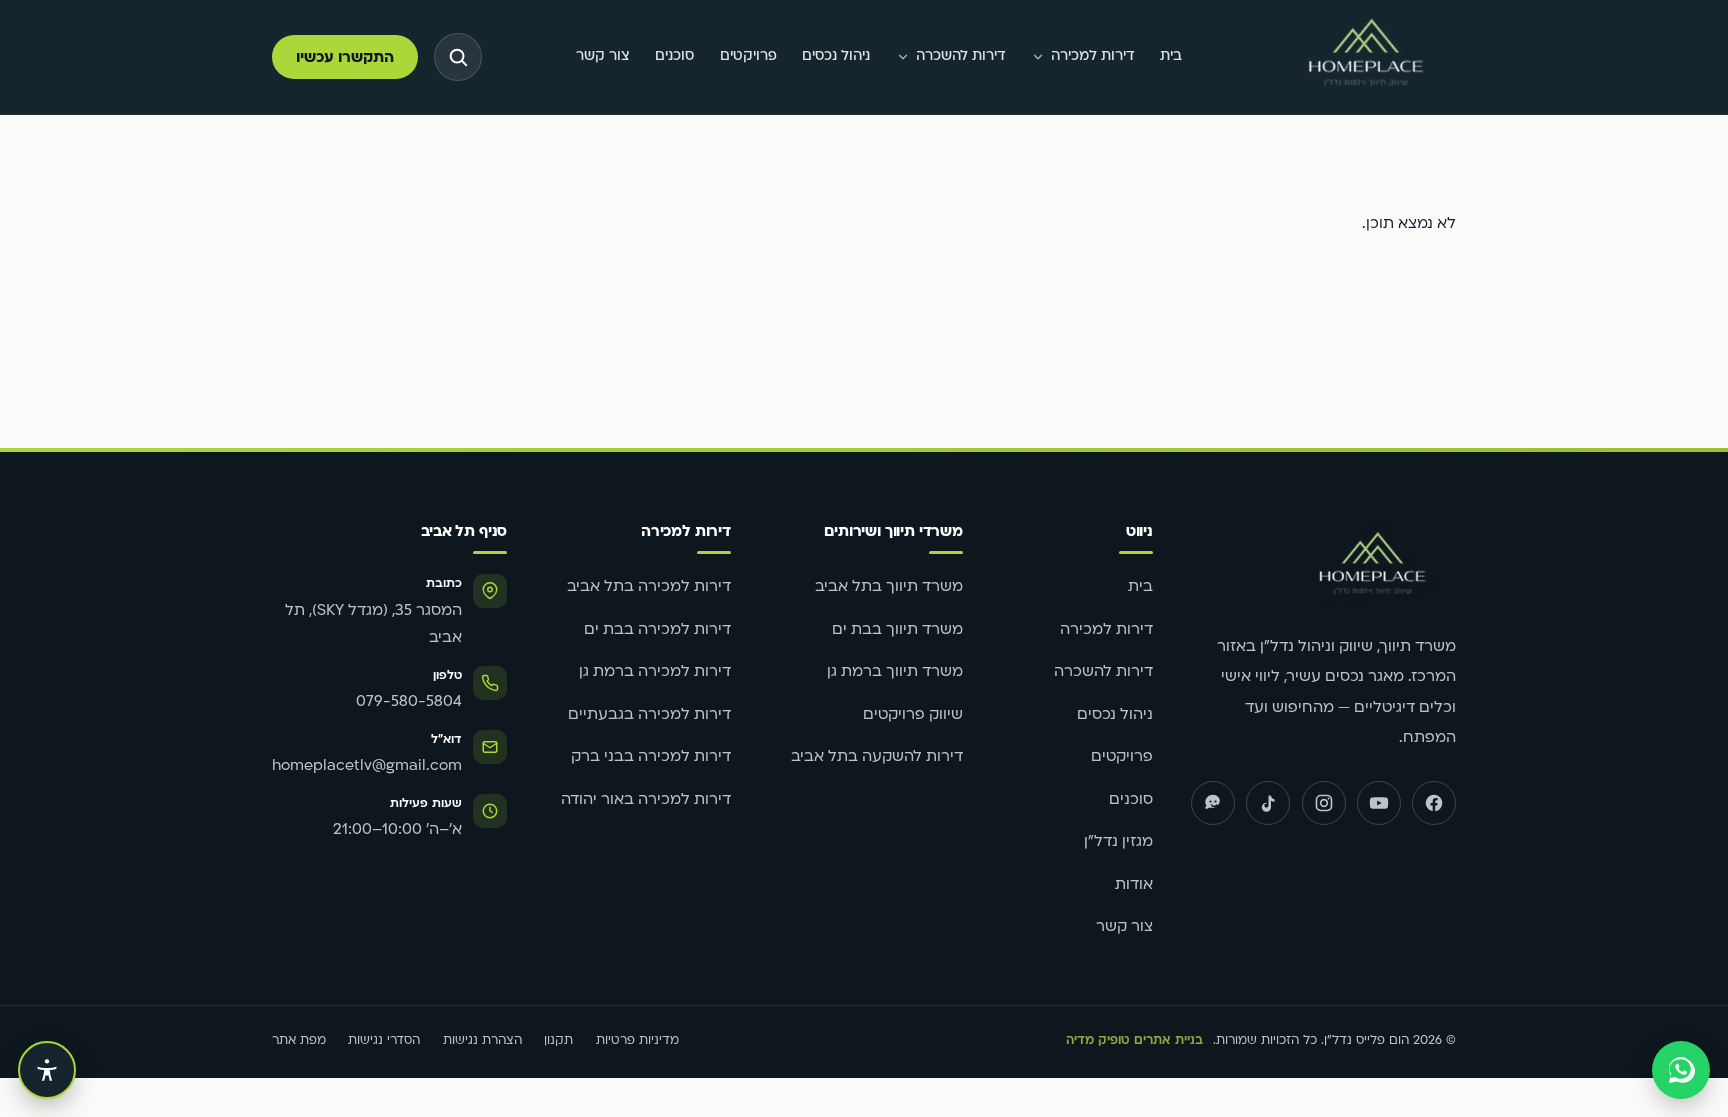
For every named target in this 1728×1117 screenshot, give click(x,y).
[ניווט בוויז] (1213, 803)
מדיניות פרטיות (637, 1041)
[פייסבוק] (1434, 803)
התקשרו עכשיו (345, 58)
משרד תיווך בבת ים (897, 630)
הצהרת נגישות (482, 1041)
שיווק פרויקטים (913, 715)
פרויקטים (748, 56)
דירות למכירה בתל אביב (649, 587)
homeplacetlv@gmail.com (367, 766)
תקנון (558, 1041)
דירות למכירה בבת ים (657, 630)
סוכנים (674, 56)
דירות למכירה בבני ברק (651, 757)
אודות (1134, 885)
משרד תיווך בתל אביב (889, 587)
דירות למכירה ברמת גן (655, 672)
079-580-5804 (409, 702)
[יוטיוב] (1379, 803)
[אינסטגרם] (1324, 803)
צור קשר (603, 56)
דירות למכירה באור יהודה (646, 800)
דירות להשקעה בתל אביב (877, 757)
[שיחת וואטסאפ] (1681, 1070)
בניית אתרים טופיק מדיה (1134, 1041)
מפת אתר (299, 1041)
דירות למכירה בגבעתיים (649, 715)
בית (1171, 56)
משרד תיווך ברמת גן (895, 672)
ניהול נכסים (836, 56)
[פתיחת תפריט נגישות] (47, 1070)
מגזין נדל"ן (1118, 842)
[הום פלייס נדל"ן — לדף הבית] (1366, 57)
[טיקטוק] (1268, 803)
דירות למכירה (1093, 56)
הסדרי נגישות (384, 1041)
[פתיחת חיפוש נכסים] (458, 57)
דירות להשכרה (961, 56)
